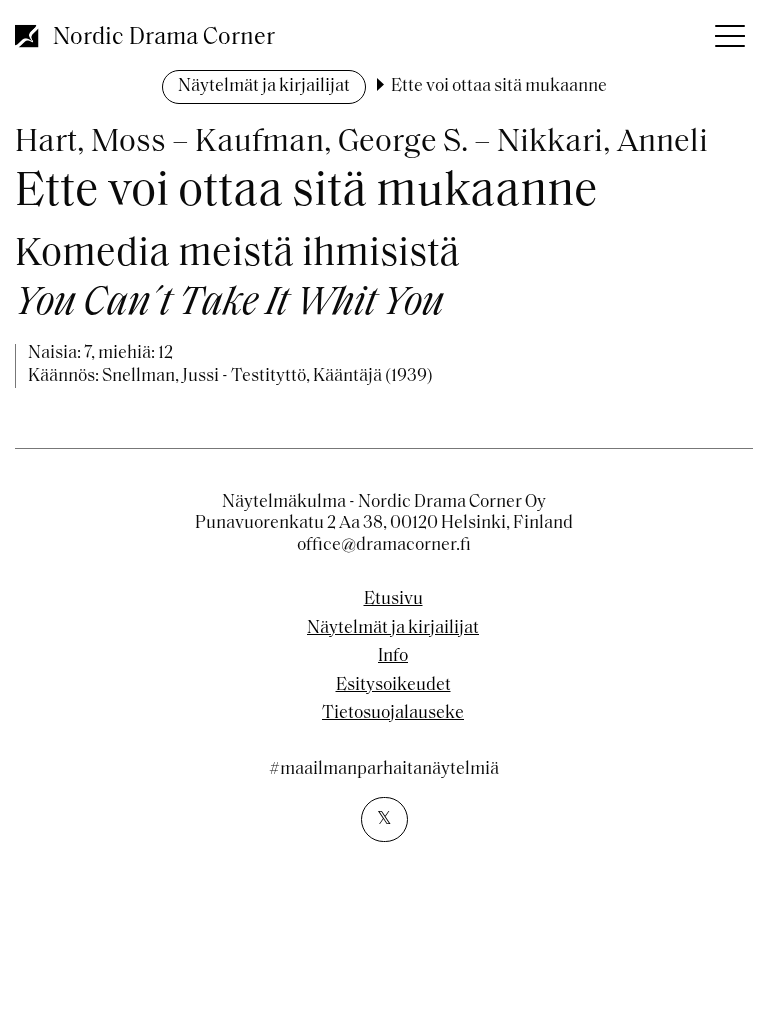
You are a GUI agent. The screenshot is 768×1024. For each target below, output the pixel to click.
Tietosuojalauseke (393, 714)
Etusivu (393, 600)
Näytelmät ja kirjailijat (264, 87)
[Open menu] (728, 30)
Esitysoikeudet (393, 686)
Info (393, 657)
